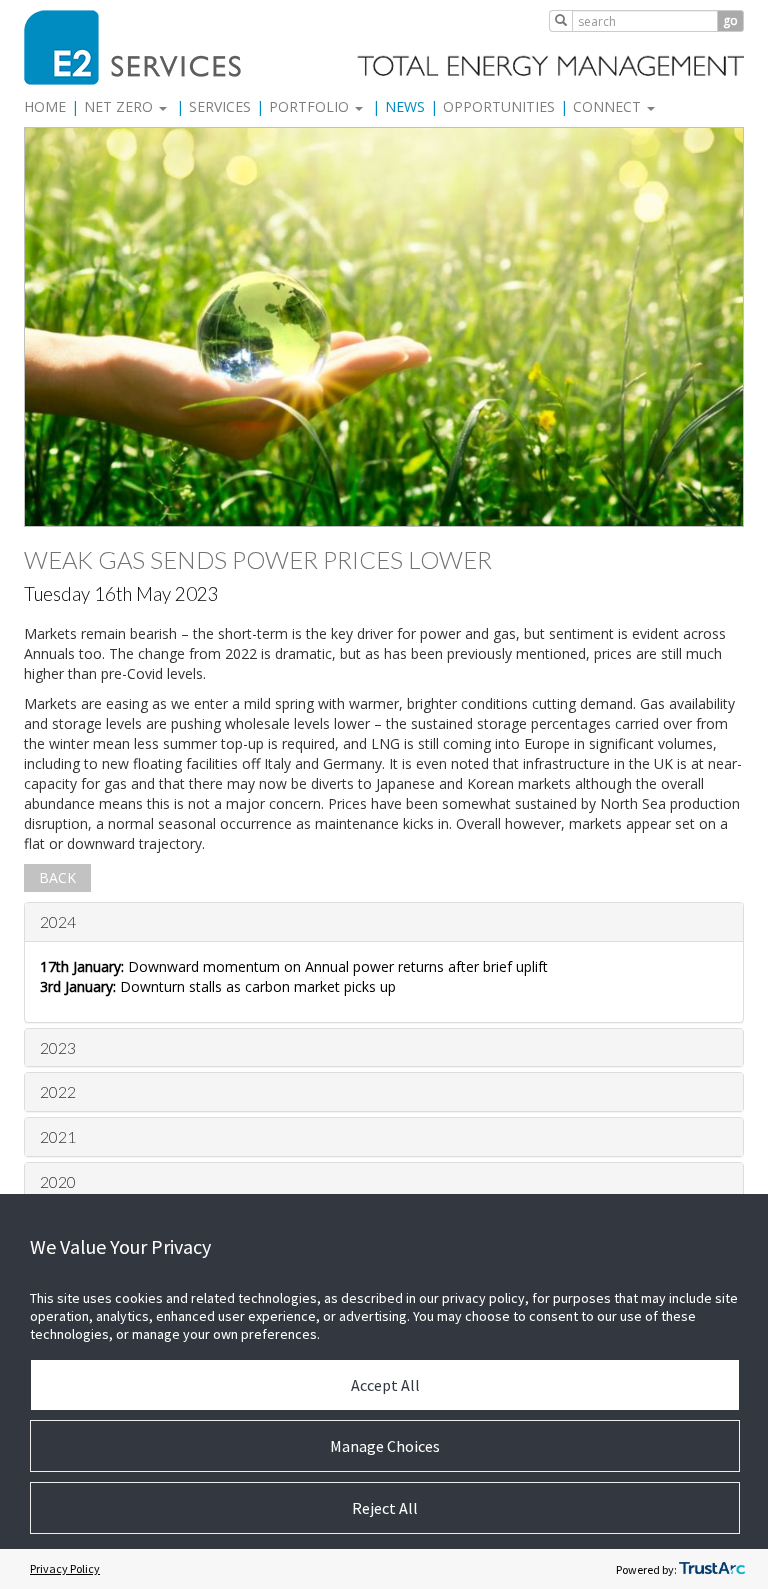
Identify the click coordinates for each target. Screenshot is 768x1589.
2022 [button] (58, 1091)
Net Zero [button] (120, 106)
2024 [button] (58, 921)
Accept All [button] (385, 1385)
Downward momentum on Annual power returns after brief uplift (294, 966)
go (730, 20)
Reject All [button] (385, 1508)
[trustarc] (712, 1569)
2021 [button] (58, 1136)
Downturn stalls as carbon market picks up (218, 986)
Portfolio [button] (311, 106)
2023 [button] (58, 1047)
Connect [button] (609, 106)
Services (220, 106)
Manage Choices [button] (385, 1446)
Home (45, 106)
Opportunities (499, 106)
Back (57, 877)
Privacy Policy (65, 1568)
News (405, 106)
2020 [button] (58, 1181)
